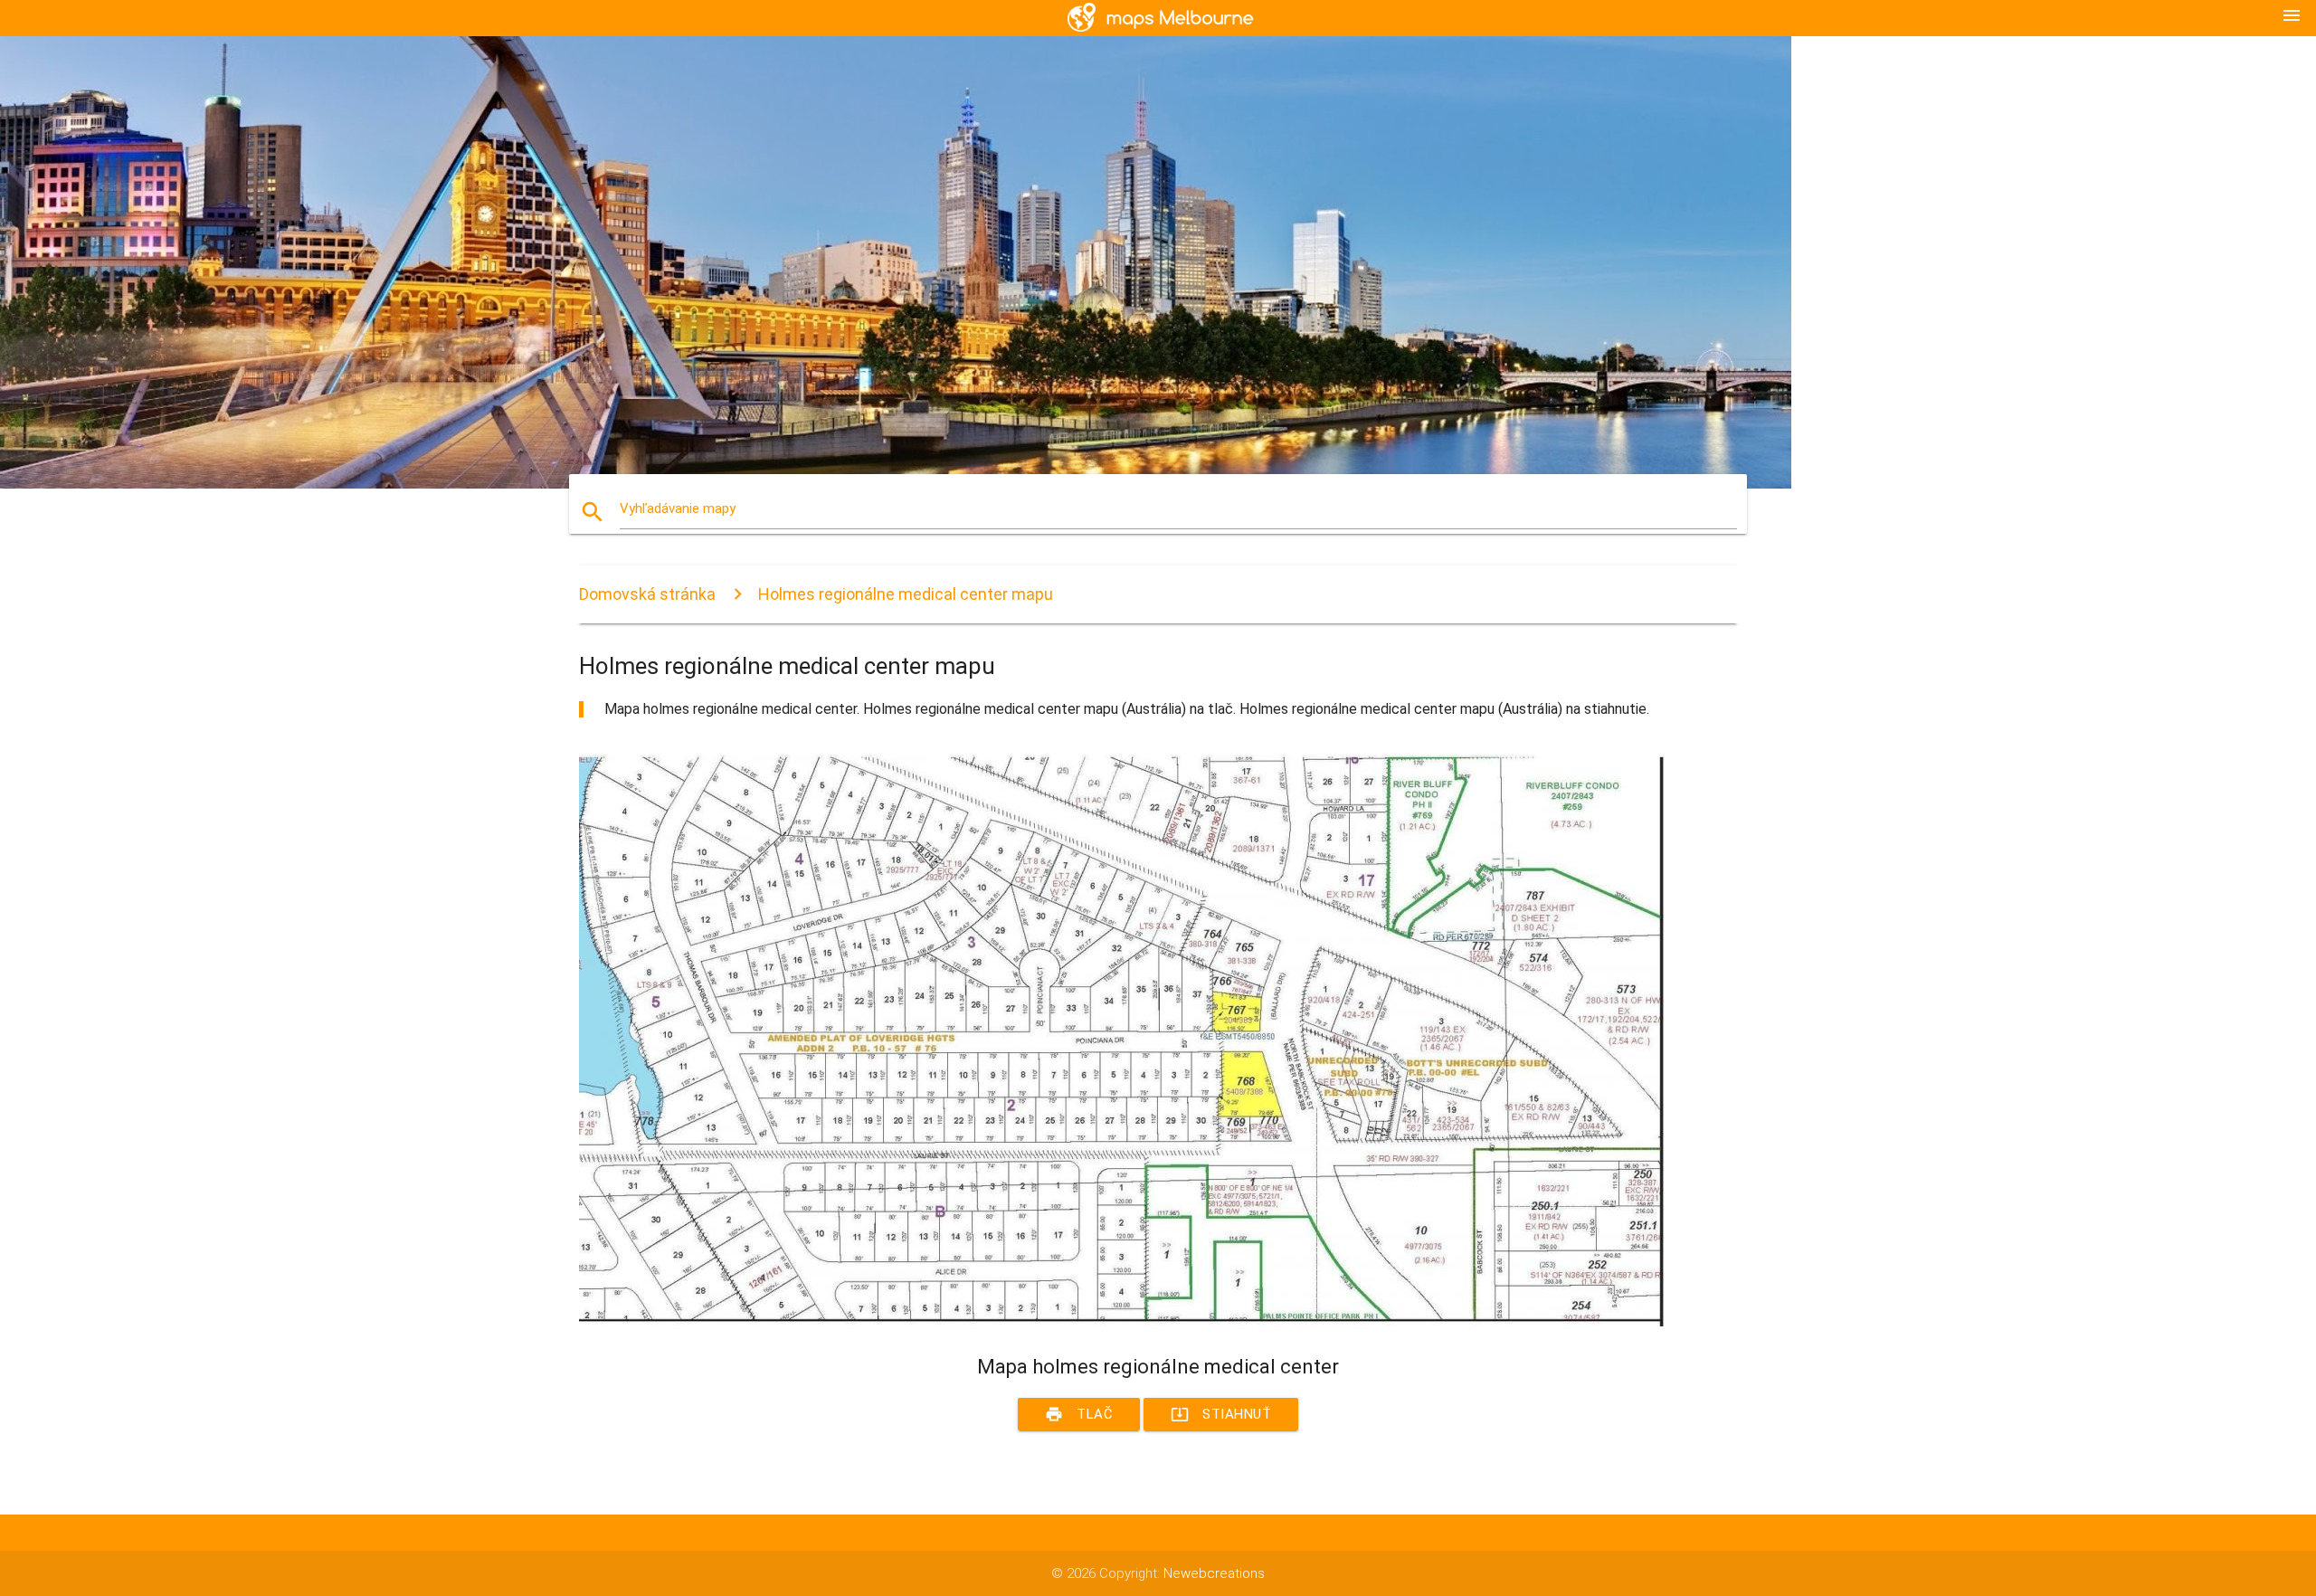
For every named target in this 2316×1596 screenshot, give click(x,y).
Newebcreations (1214, 1573)
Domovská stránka (647, 594)
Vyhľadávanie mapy (678, 508)
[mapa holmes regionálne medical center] (1122, 1322)
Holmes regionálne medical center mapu (906, 594)
